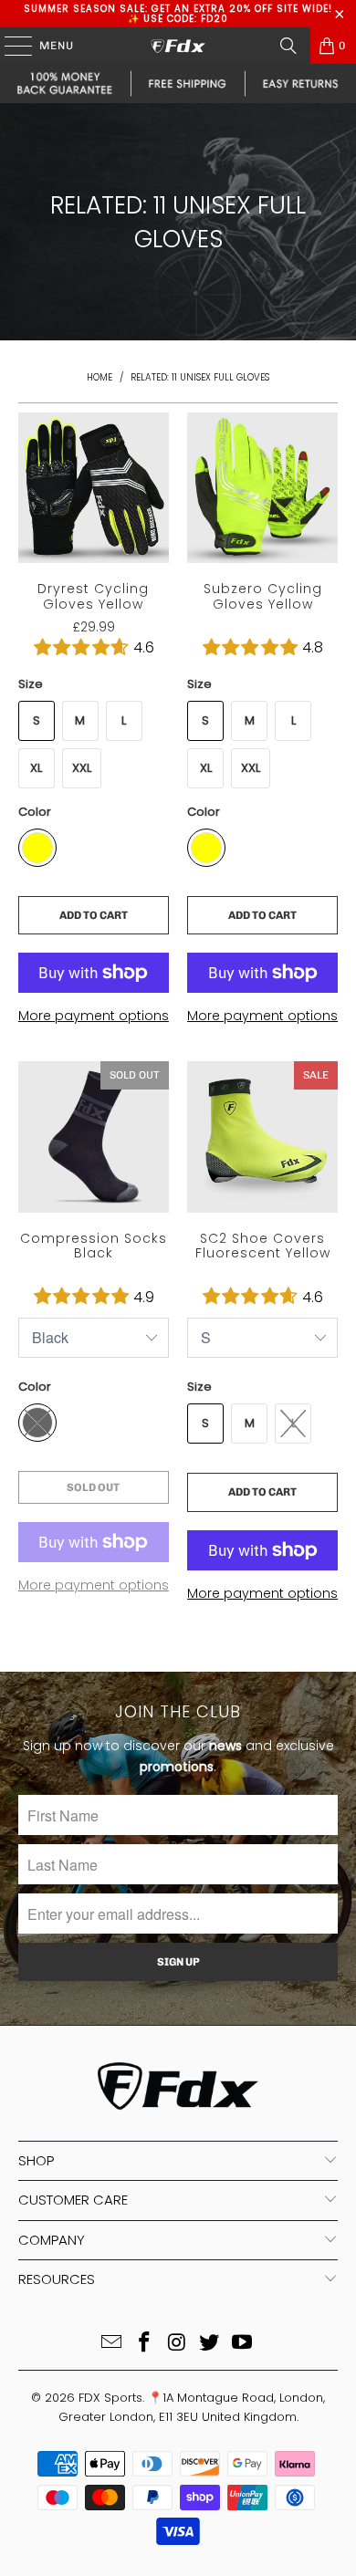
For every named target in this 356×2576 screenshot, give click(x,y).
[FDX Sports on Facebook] (144, 2344)
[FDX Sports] (178, 46)
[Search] (288, 46)
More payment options (94, 1016)
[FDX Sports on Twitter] (210, 2344)
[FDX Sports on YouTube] (243, 2344)
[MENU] (9, 46)
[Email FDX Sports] (112, 2344)
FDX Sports (110, 2398)
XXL (82, 768)
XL (36, 768)
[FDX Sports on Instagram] (177, 2344)
